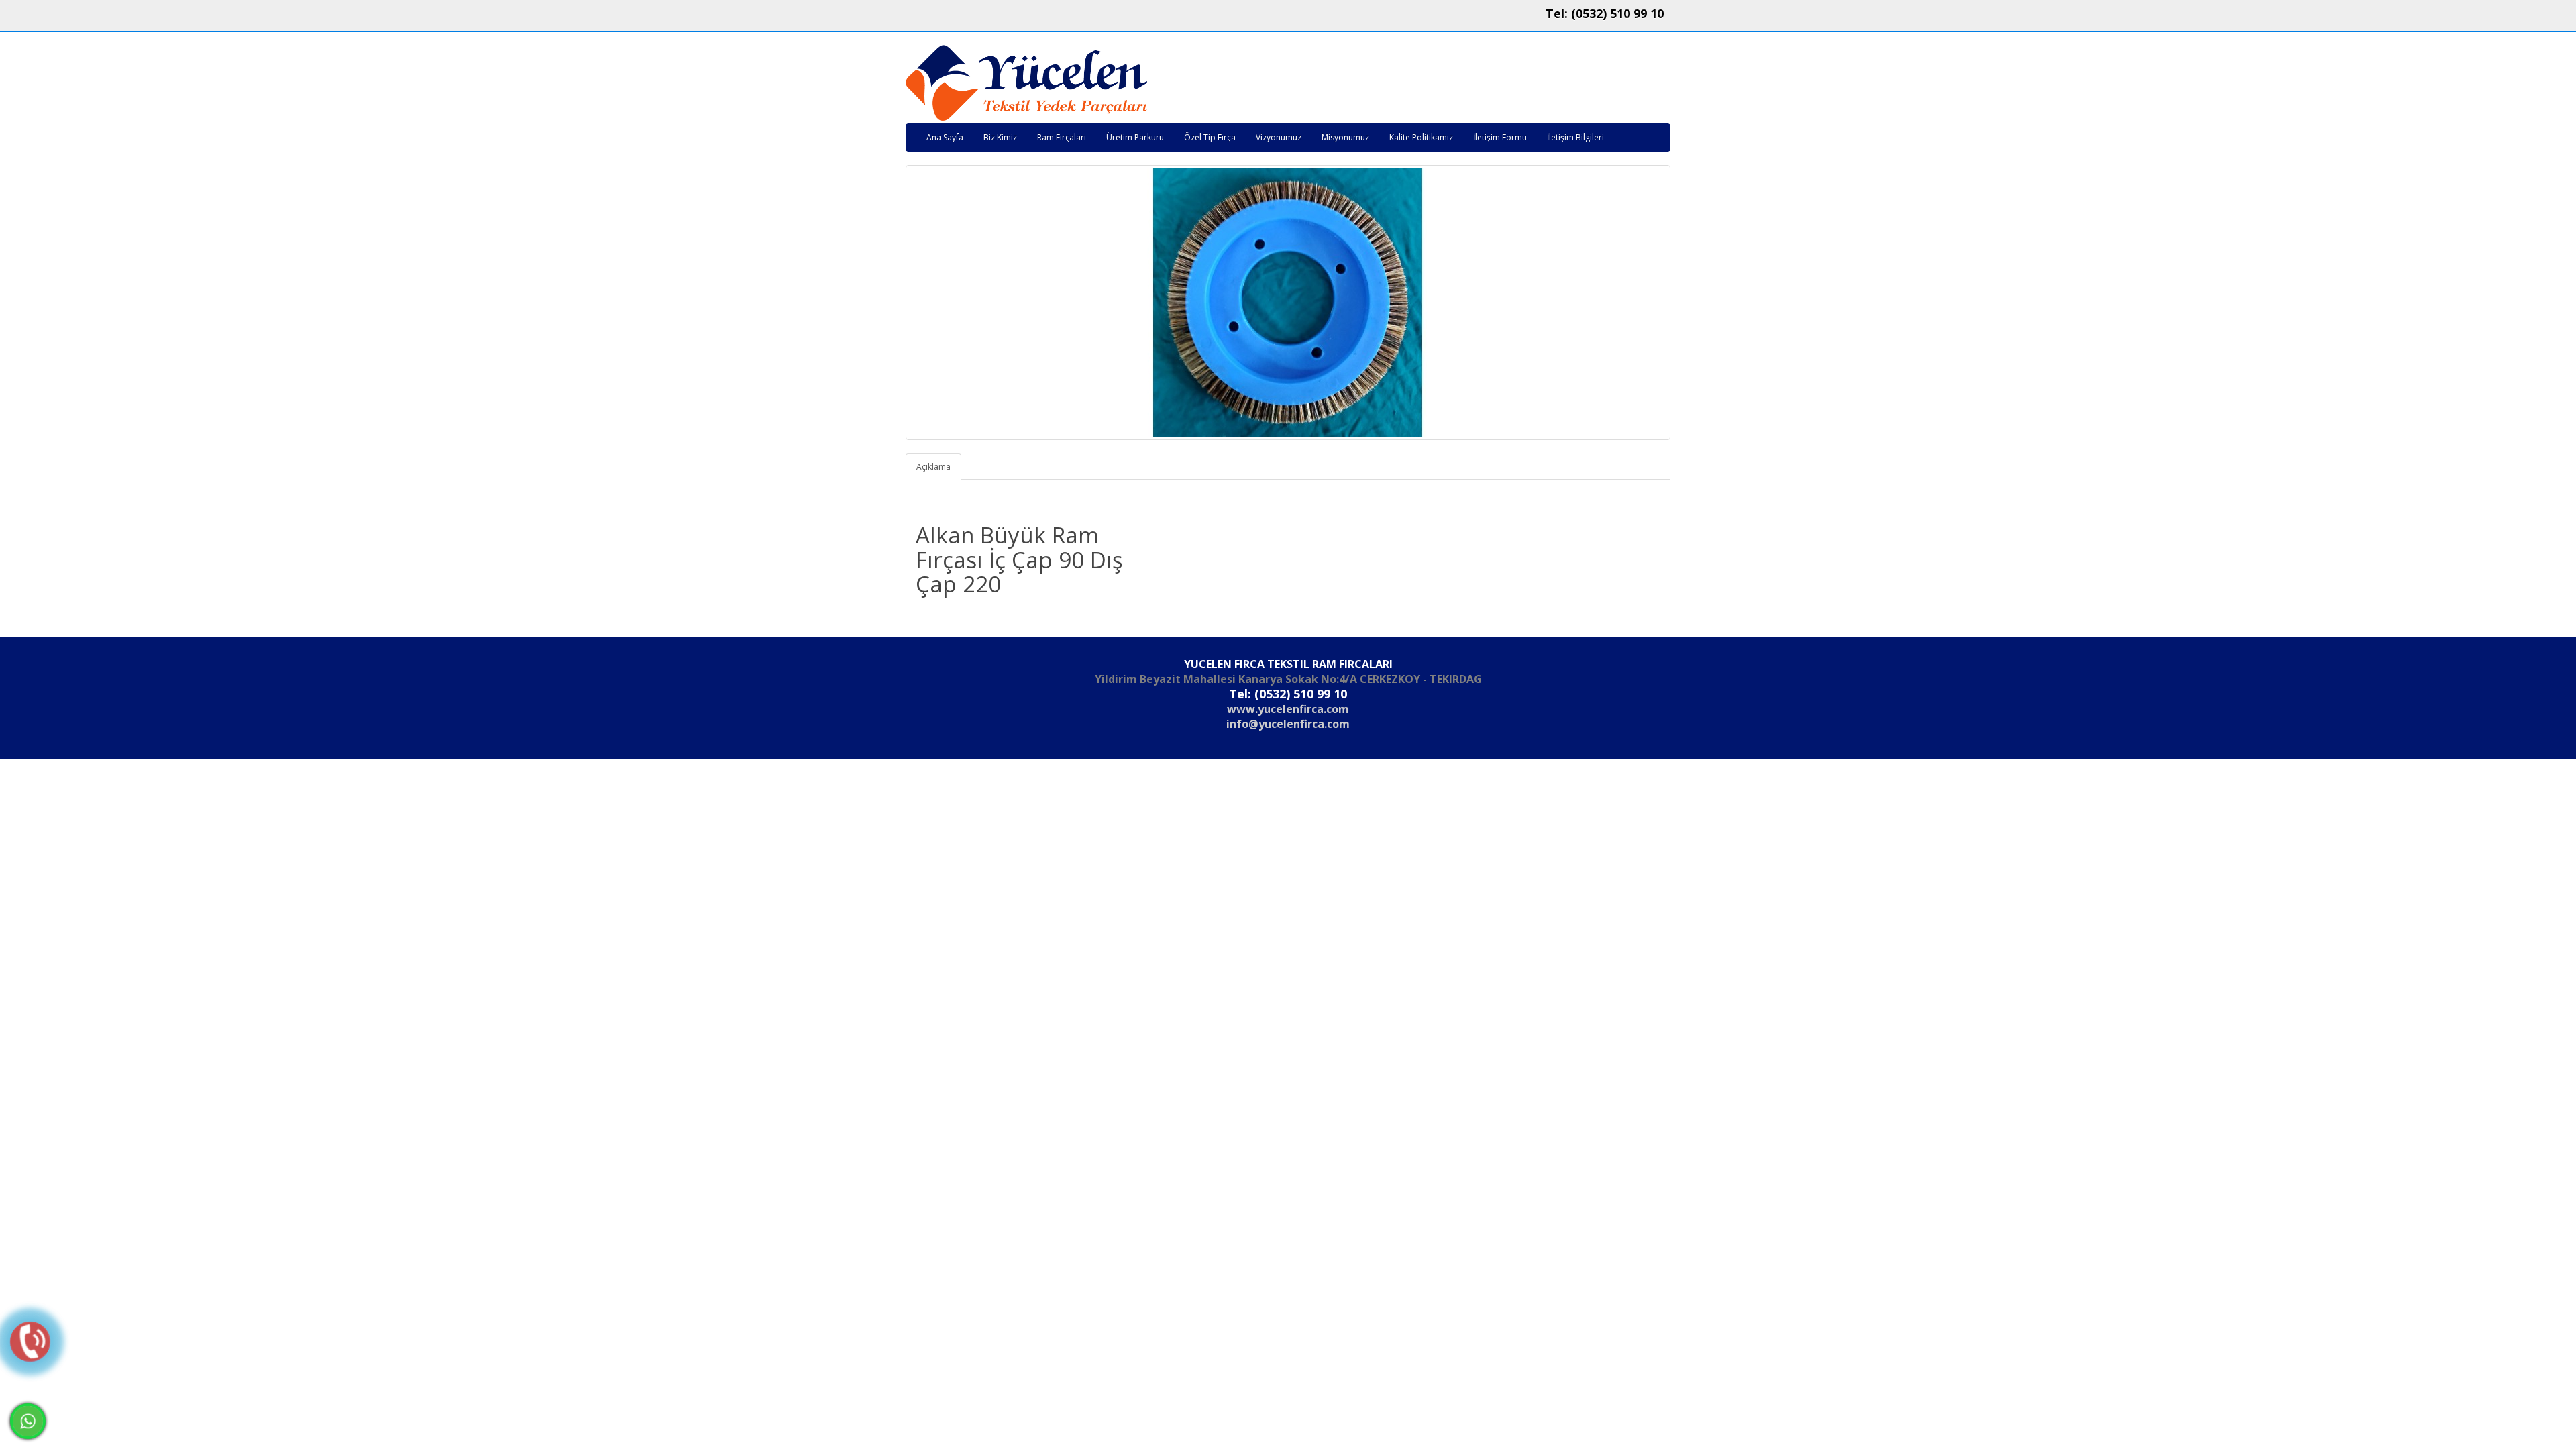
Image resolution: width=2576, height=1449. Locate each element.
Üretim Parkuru (1135, 137)
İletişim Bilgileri (1575, 137)
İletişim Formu (1500, 137)
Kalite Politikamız (1421, 137)
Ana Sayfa (945, 137)
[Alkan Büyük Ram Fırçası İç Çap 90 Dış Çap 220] (1288, 303)
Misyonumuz (1345, 137)
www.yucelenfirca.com (1288, 709)
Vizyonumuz (1279, 137)
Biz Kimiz (1000, 137)
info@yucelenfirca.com (1288, 724)
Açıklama (933, 467)
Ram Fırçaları (1062, 137)
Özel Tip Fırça (1210, 137)
